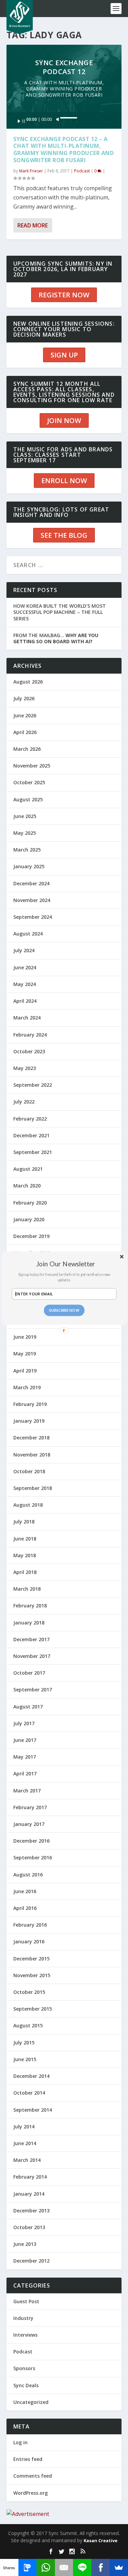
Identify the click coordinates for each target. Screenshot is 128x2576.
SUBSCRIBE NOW (64, 1310)
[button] (66, 1263)
